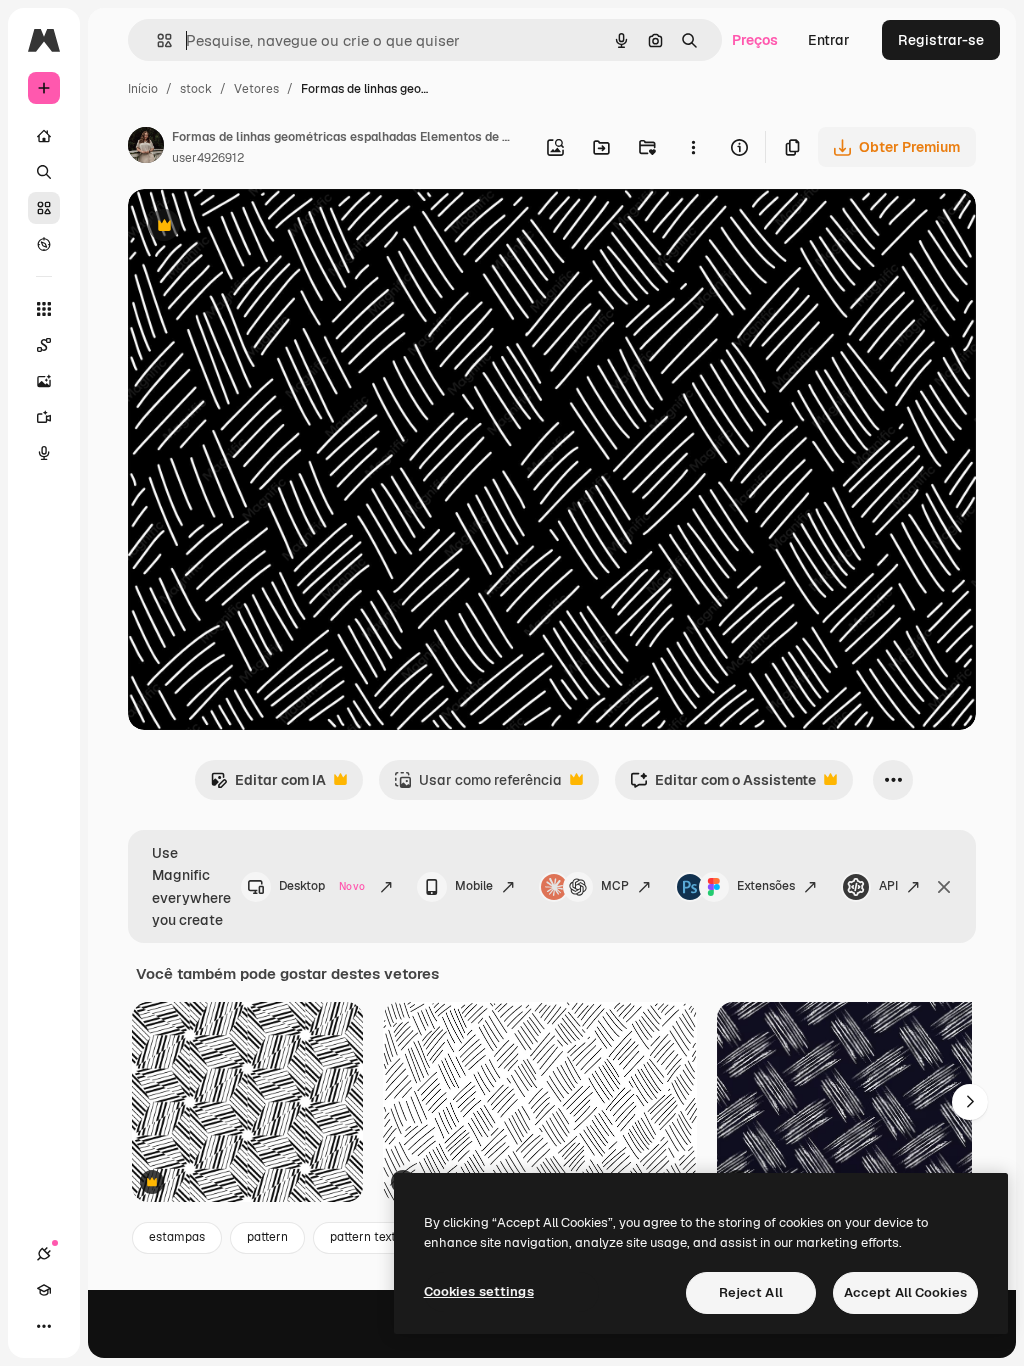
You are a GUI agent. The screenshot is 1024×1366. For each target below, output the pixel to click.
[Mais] (44, 1326)
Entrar (829, 40)
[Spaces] (44, 345)
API (888, 886)
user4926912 (208, 158)
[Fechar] (944, 887)
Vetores (256, 89)
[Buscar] (44, 172)
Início (143, 89)
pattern (267, 1237)
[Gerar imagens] (44, 381)
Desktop (322, 886)
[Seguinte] (970, 1102)
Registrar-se (941, 40)
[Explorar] (44, 244)
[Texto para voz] (44, 453)
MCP (615, 886)
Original (256, 227)
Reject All (751, 1292)
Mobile (474, 886)
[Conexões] (44, 1254)
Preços (755, 40)
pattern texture (372, 1237)
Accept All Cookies (905, 1292)
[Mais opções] (693, 147)
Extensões (766, 886)
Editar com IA (268, 785)
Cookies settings (479, 1291)
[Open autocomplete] (156, 40)
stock (196, 89)
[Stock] (44, 208)
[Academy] (44, 1290)
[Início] (44, 136)
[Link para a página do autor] (146, 148)
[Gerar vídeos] (44, 417)
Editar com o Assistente (723, 785)
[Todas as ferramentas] (44, 309)
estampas (177, 1237)
